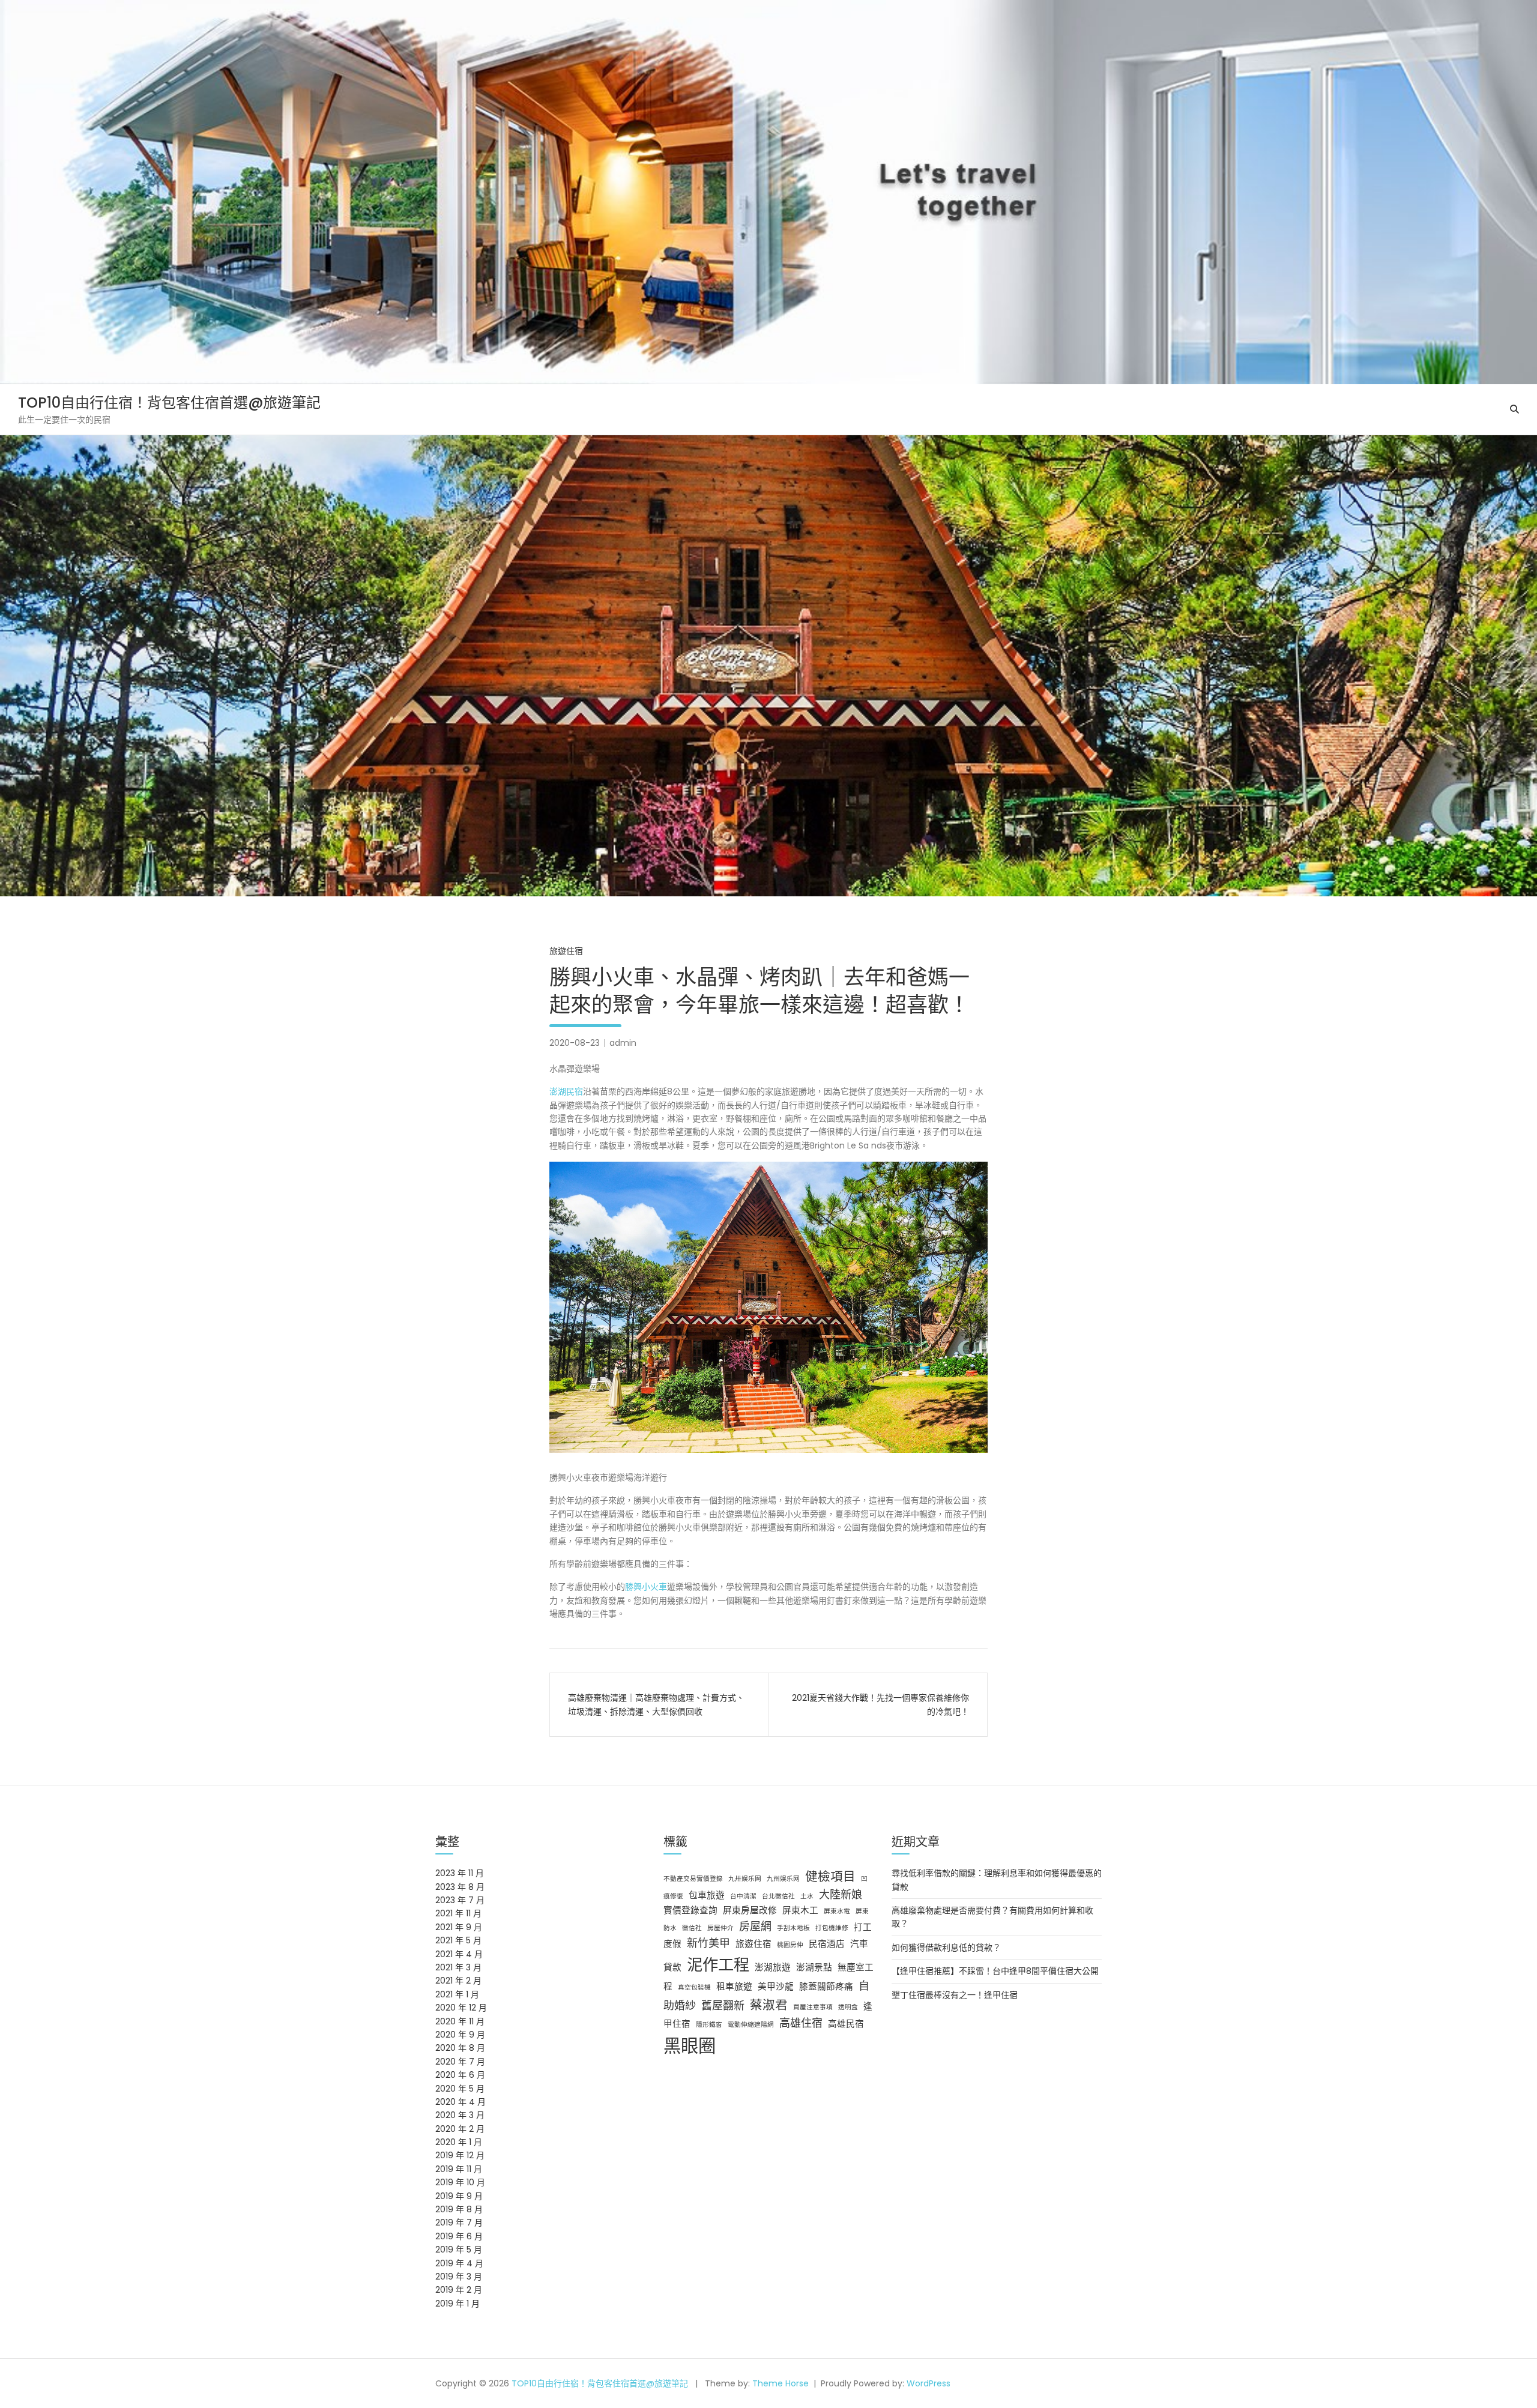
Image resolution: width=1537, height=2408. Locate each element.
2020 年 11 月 (460, 2021)
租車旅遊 (734, 1987)
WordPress (929, 2383)
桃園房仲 (790, 1945)
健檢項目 (830, 1876)
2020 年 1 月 (459, 2142)
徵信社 (692, 1928)
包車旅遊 (707, 1895)
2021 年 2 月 (458, 1981)
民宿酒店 (827, 1944)
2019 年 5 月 (459, 2250)
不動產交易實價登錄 (693, 1879)
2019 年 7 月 (459, 2222)
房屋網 (755, 1926)
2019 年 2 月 (459, 2290)
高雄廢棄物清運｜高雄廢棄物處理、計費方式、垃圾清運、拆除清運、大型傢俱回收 (656, 1704)
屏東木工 (800, 1910)
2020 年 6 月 (460, 2075)
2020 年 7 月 (460, 2062)
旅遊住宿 (566, 951)
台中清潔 (743, 1896)
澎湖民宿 (566, 1091)
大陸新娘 (841, 1894)
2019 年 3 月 (459, 2277)
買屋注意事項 (813, 2007)
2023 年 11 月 (460, 1873)
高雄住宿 (801, 2023)
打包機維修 (832, 1928)
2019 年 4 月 (459, 2263)
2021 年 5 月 (458, 1940)
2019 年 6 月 (459, 2236)
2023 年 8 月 (460, 1887)
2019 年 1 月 (457, 2304)
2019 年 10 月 (460, 2182)
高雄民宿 (846, 2024)
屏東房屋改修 (750, 1910)
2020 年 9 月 (460, 2035)
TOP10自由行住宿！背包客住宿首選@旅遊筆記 (169, 403)
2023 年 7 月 (460, 1900)
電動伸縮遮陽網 (751, 2025)
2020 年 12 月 (461, 2008)
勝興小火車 (646, 1587)
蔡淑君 (769, 2005)
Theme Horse (781, 2383)
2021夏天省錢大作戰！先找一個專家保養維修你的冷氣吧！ (880, 1704)
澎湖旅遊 (773, 1967)
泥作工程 (718, 1965)
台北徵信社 (778, 1896)
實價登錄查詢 (690, 1910)
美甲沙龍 (776, 1987)
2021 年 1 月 (457, 1994)
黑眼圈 (690, 2046)
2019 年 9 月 (459, 2196)
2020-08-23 (575, 1043)
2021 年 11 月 (458, 1913)
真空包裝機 (694, 1987)
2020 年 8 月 (460, 2048)
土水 (807, 1896)
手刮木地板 (793, 1928)
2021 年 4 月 (459, 1954)
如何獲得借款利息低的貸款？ (946, 1948)
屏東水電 (837, 1911)
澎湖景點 (814, 1967)
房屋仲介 (720, 1928)
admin (623, 1043)
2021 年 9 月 (459, 1927)
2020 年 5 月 (460, 2089)
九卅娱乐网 (745, 1879)
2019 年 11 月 (459, 2169)
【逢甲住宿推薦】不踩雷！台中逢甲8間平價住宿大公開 (995, 1971)
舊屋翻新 (723, 2005)
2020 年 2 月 (460, 2129)
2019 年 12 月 (460, 2155)
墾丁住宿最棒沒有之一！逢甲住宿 (955, 1995)
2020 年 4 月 (460, 2102)
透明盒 (848, 2007)
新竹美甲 (708, 1943)
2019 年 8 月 (459, 2209)
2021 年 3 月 (458, 1967)
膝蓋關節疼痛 (826, 1987)
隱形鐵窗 (709, 2025)
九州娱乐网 (783, 1879)
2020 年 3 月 (460, 2115)
